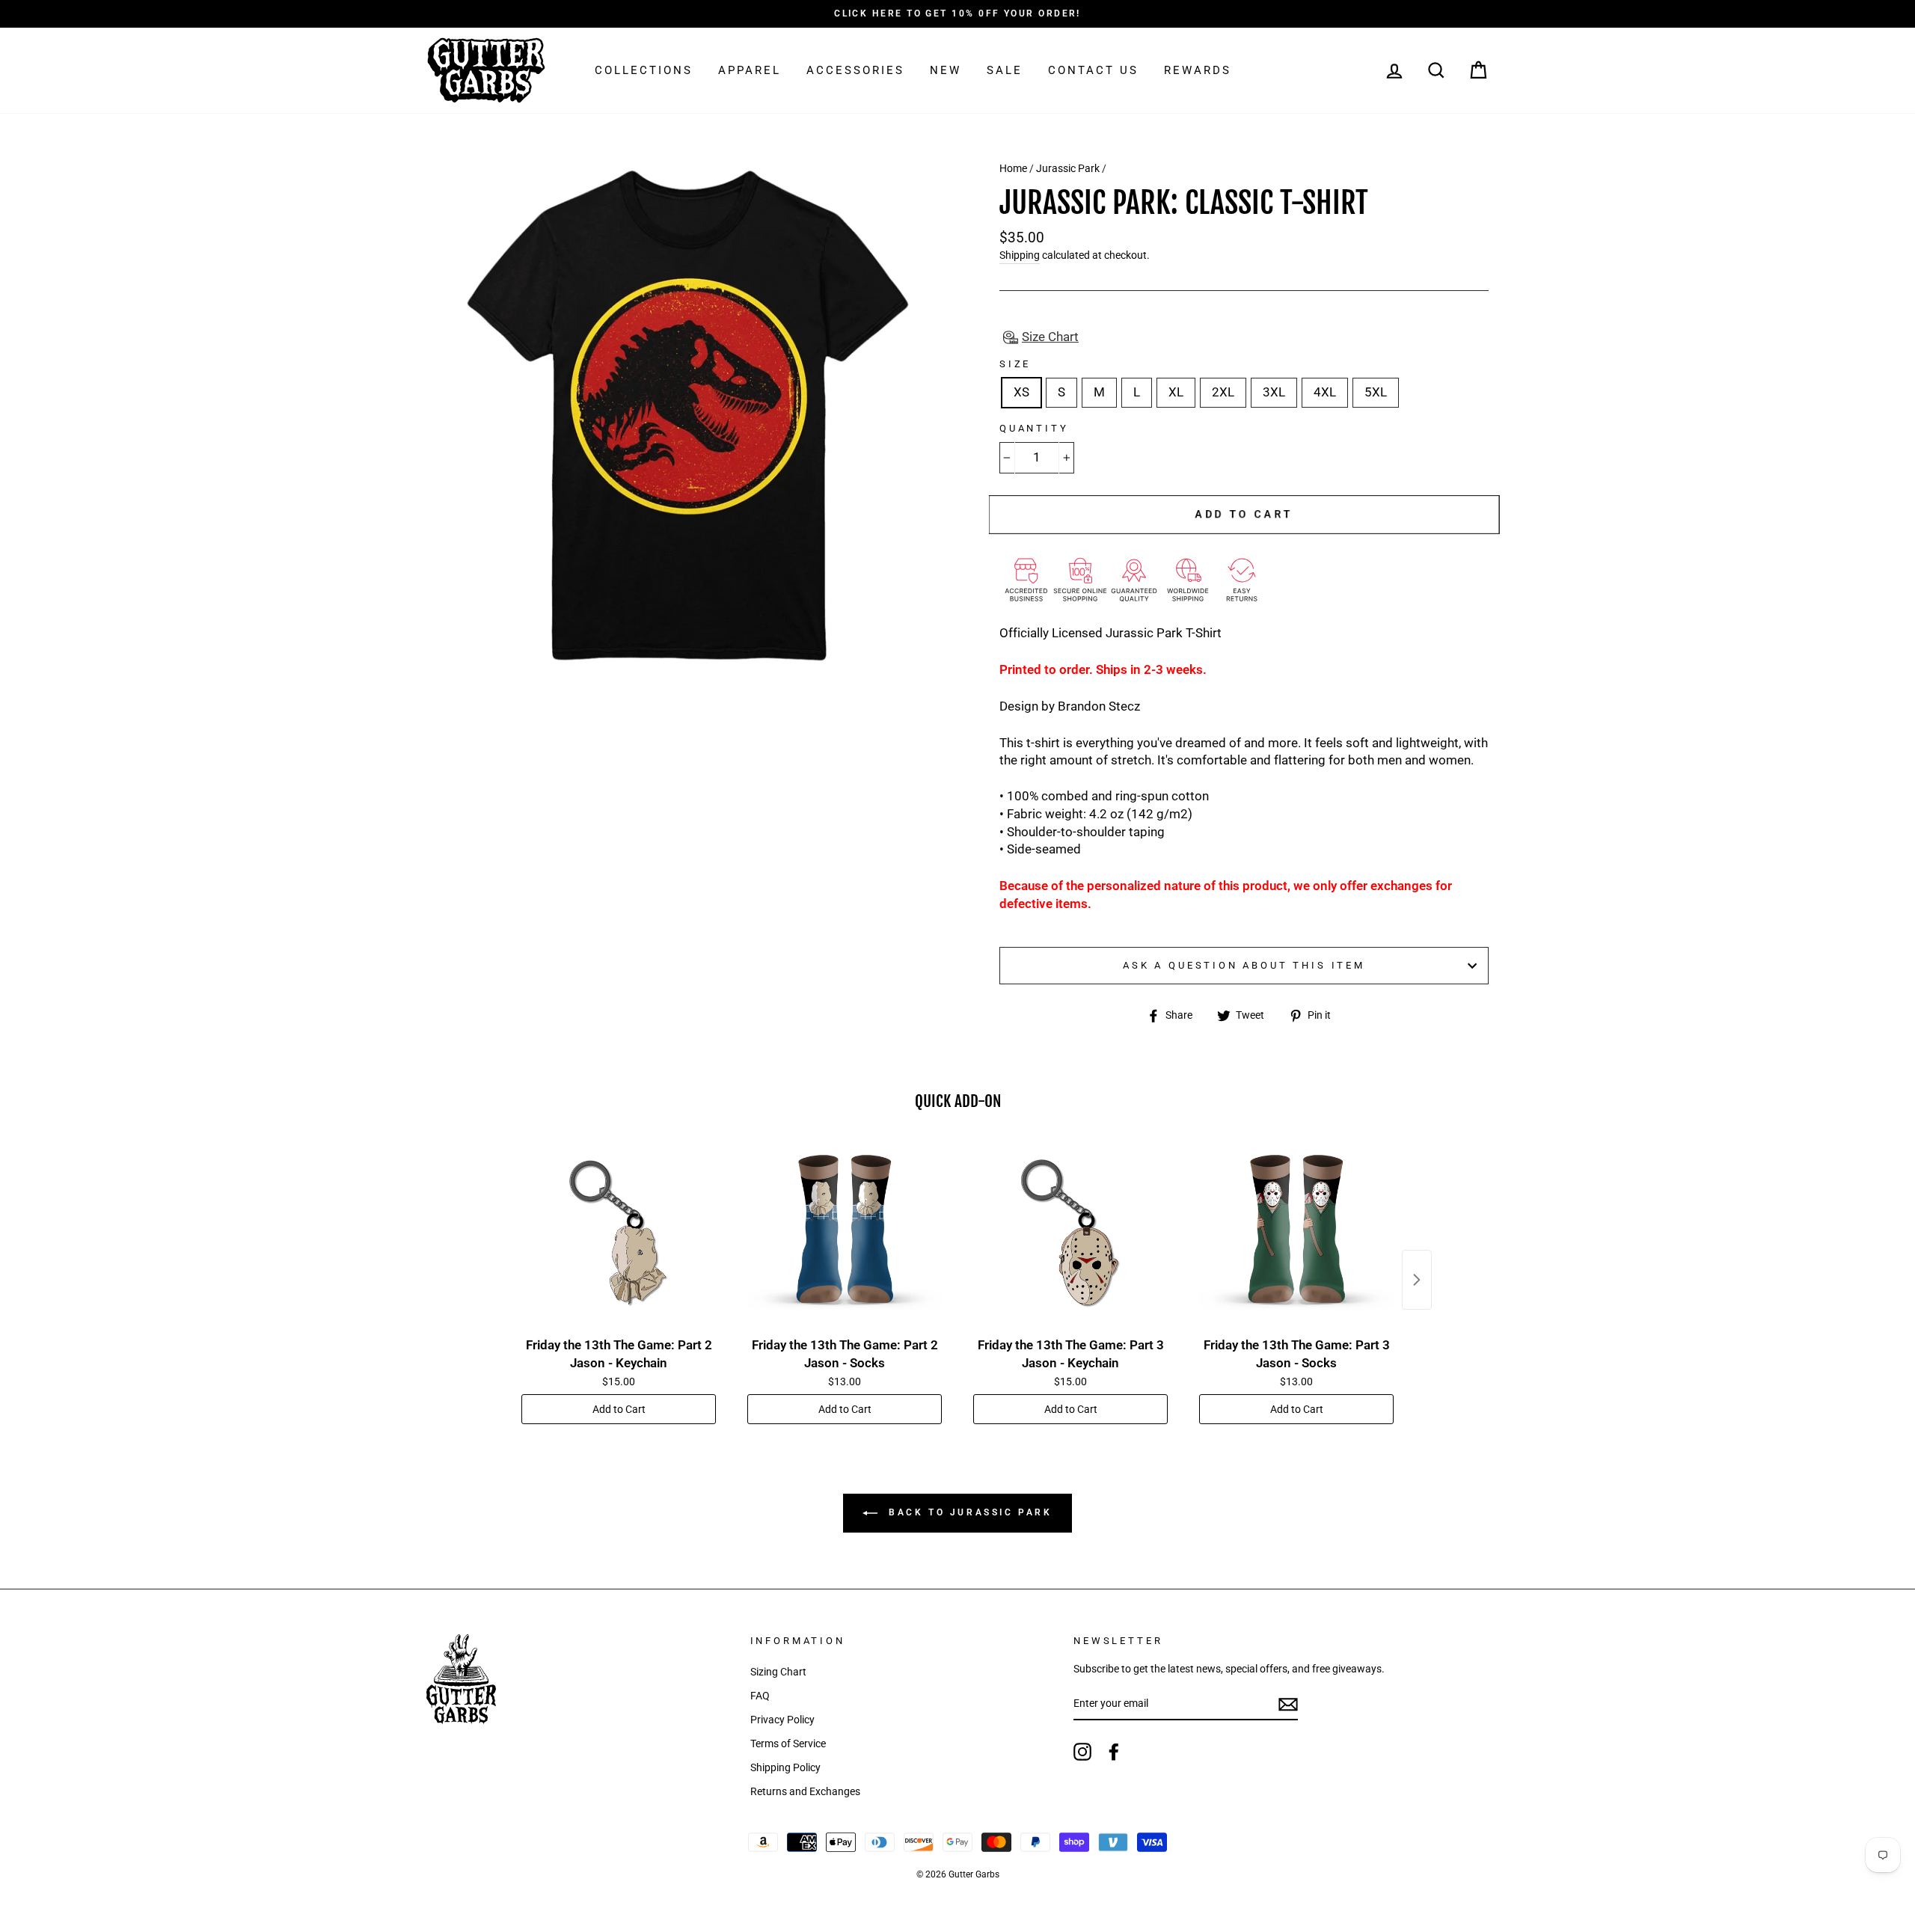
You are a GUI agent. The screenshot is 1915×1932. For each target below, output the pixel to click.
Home (1013, 169)
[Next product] (1417, 1280)
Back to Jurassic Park (968, 1512)
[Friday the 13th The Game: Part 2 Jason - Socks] (845, 1233)
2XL (1223, 392)
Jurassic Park (1068, 169)
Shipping (1020, 255)
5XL (1376, 392)
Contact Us (1093, 70)
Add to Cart (619, 1409)
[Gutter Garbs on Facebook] (1114, 1752)
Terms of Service (788, 1744)
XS (1021, 392)
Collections (644, 70)
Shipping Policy (785, 1768)
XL (1176, 392)
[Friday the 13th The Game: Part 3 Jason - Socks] (1296, 1233)
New (946, 70)
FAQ (760, 1696)
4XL (1325, 392)
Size (1015, 364)
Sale (1005, 70)
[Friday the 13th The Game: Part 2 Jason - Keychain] (619, 1233)
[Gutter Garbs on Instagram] (1082, 1752)
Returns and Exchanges (805, 1792)
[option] (957, 14)
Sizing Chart (778, 1672)
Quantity (1034, 428)
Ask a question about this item (1244, 965)
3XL (1274, 392)
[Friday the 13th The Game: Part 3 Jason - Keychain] (1070, 1233)
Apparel (750, 70)
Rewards (1198, 70)
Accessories (855, 70)
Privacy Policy (782, 1720)
